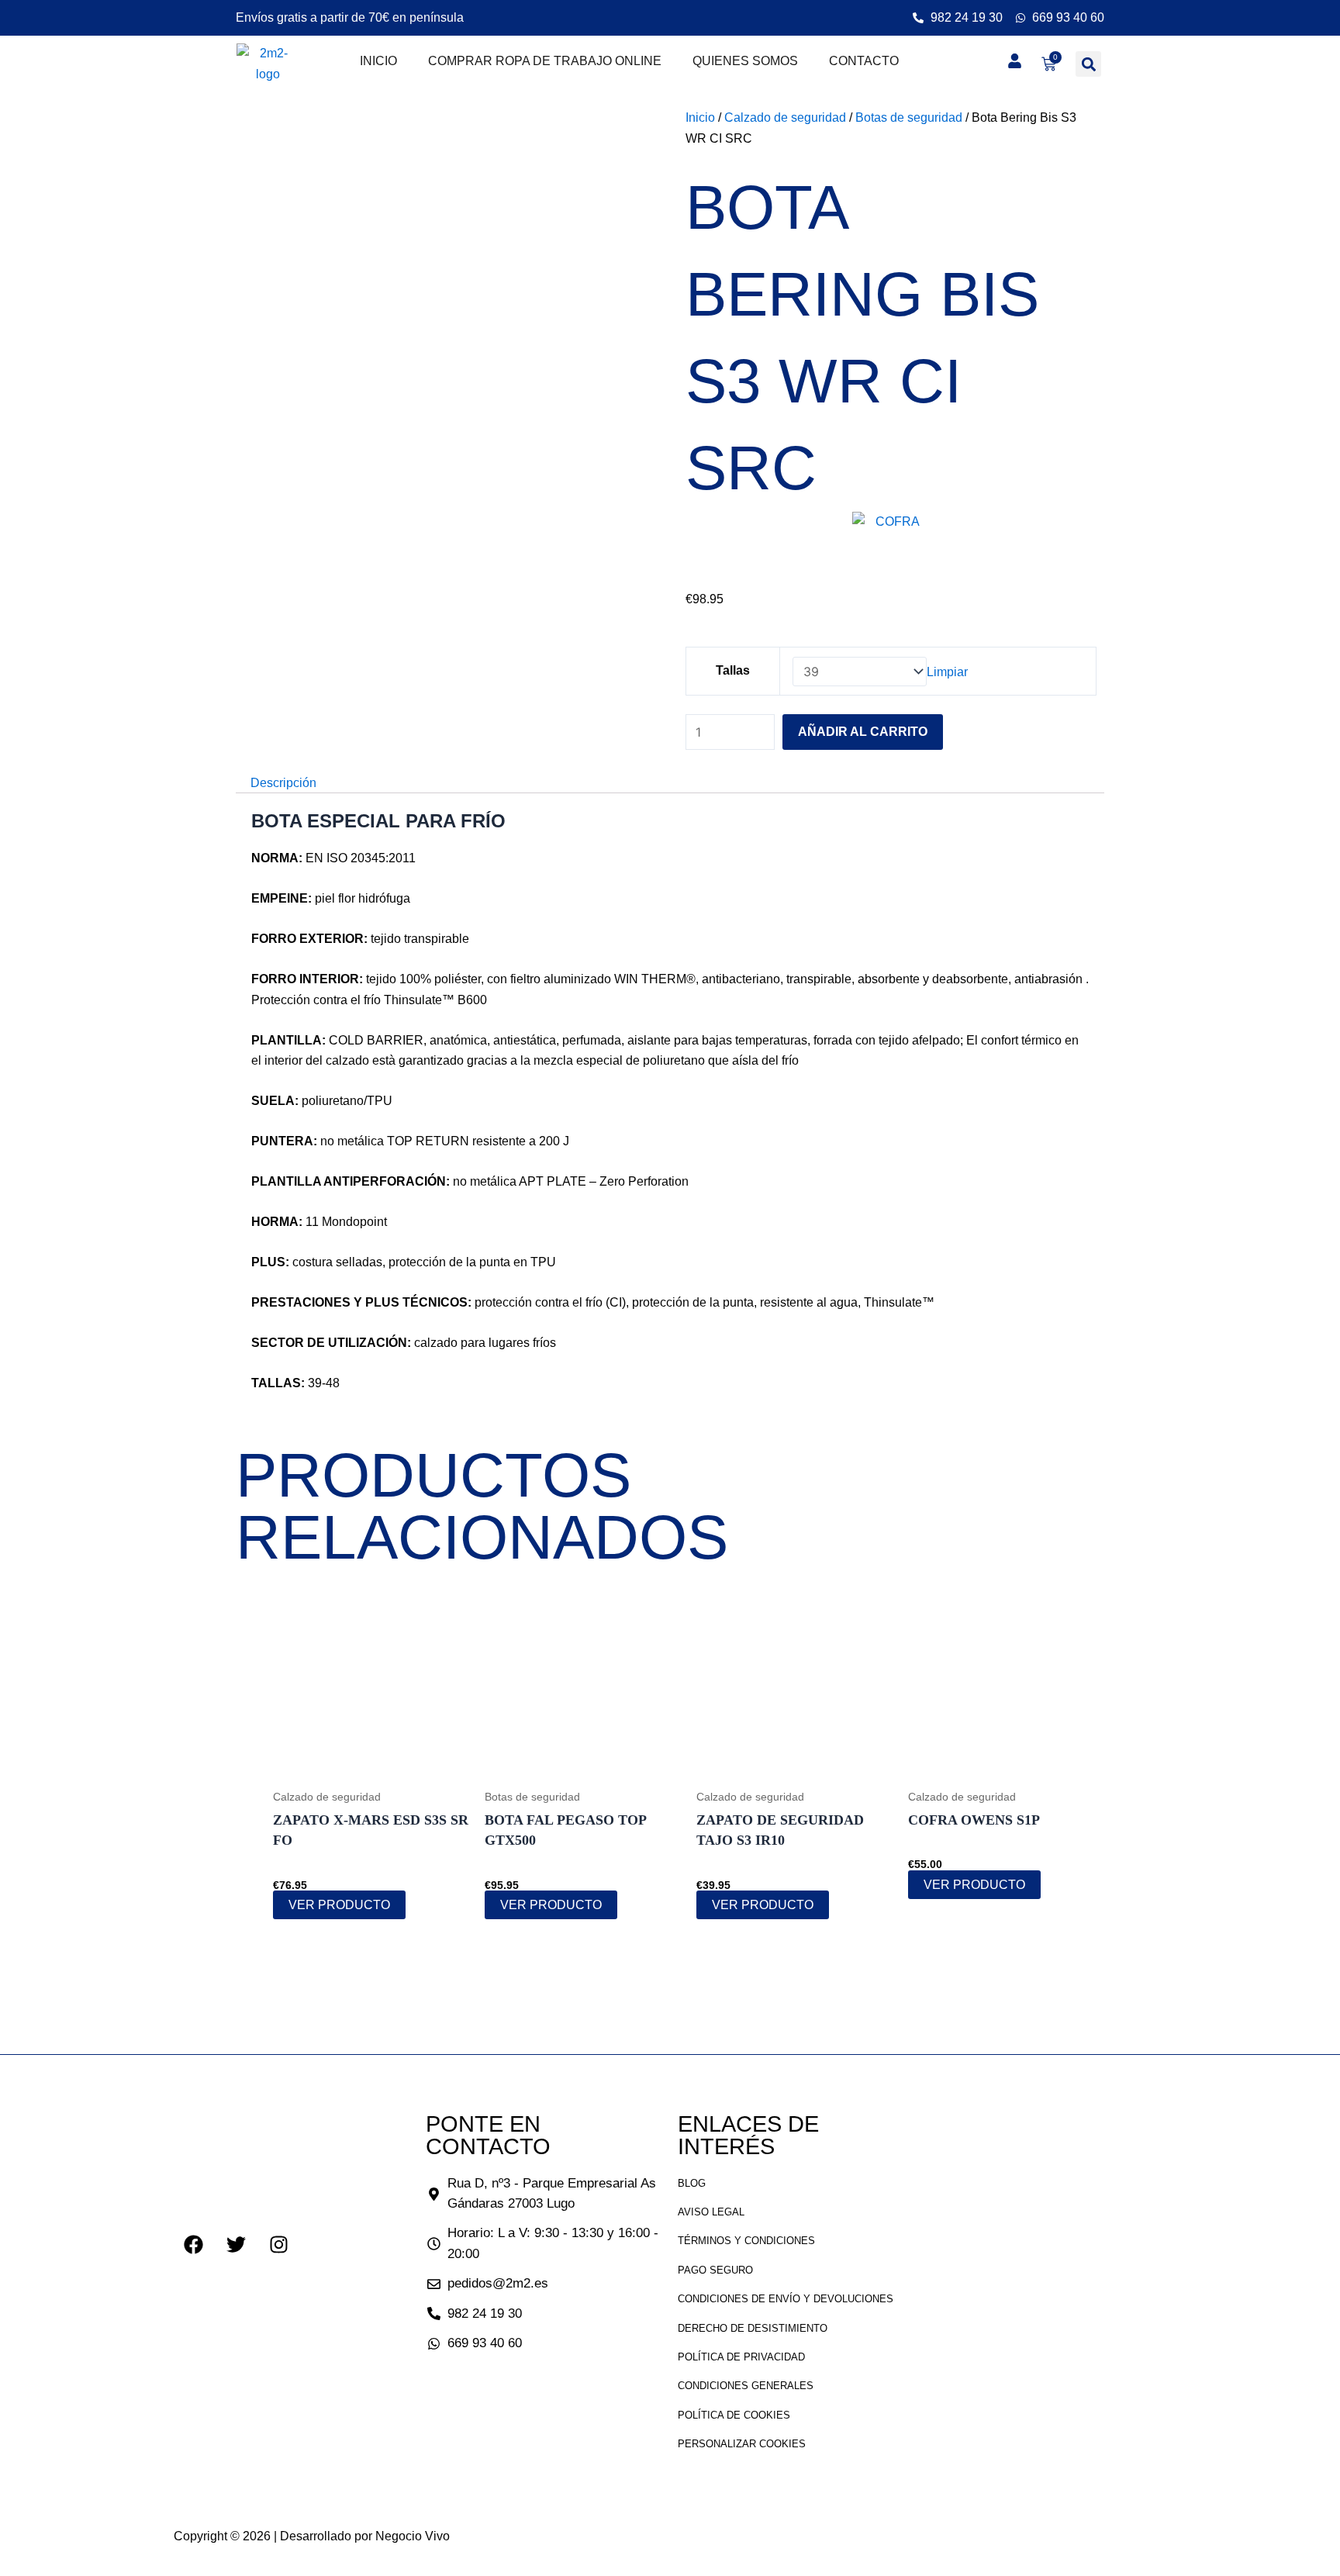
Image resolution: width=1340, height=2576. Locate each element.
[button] (1088, 64)
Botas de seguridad (909, 117)
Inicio (378, 61)
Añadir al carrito (863, 732)
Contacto (864, 61)
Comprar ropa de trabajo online (545, 61)
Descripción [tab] (283, 783)
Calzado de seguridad (785, 117)
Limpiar (947, 672)
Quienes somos (745, 61)
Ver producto (339, 1905)
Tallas (733, 670)
